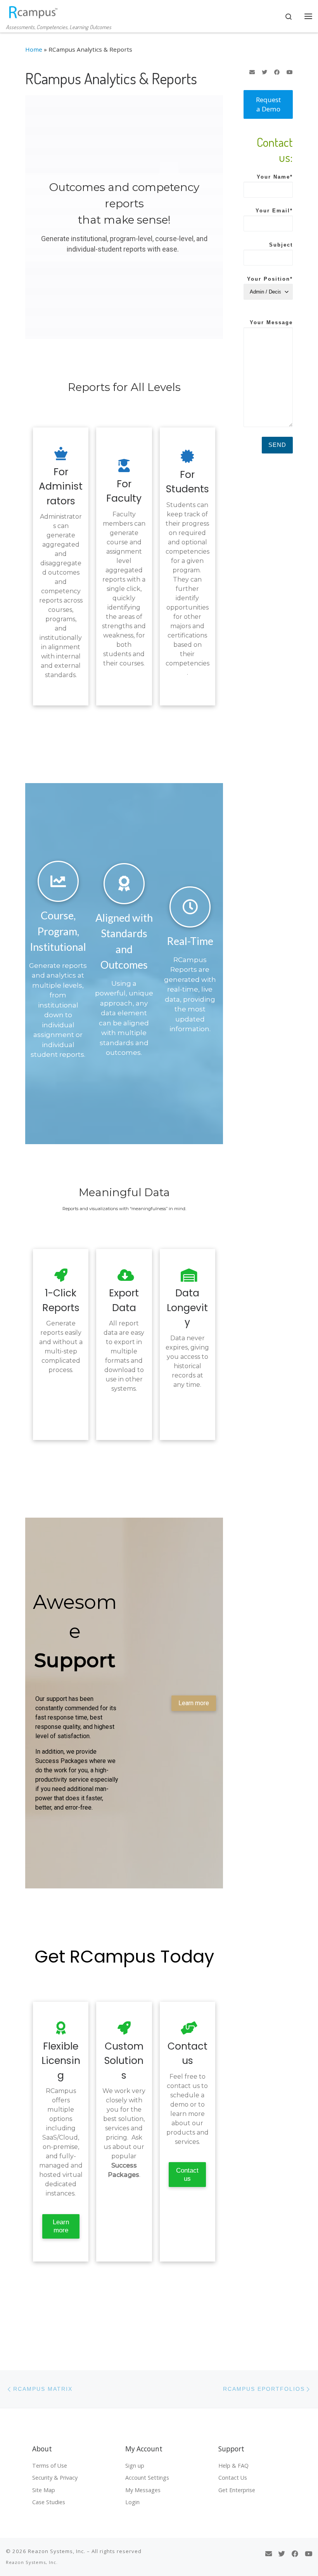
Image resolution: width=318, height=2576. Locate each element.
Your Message (271, 323)
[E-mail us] (252, 72)
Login (132, 2502)
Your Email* (274, 211)
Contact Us (233, 2478)
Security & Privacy (55, 2478)
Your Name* (275, 177)
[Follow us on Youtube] (290, 72)
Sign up (135, 2466)
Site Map (44, 2490)
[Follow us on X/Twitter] (264, 72)
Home (34, 49)
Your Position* (270, 279)
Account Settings (147, 2478)
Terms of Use (50, 2466)
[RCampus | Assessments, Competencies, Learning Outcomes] (33, 11)
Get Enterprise (237, 2490)
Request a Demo (268, 104)
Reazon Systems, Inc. (57, 2551)
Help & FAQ (233, 2466)
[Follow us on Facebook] (277, 72)
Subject (281, 245)
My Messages (143, 2490)
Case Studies (49, 2502)
